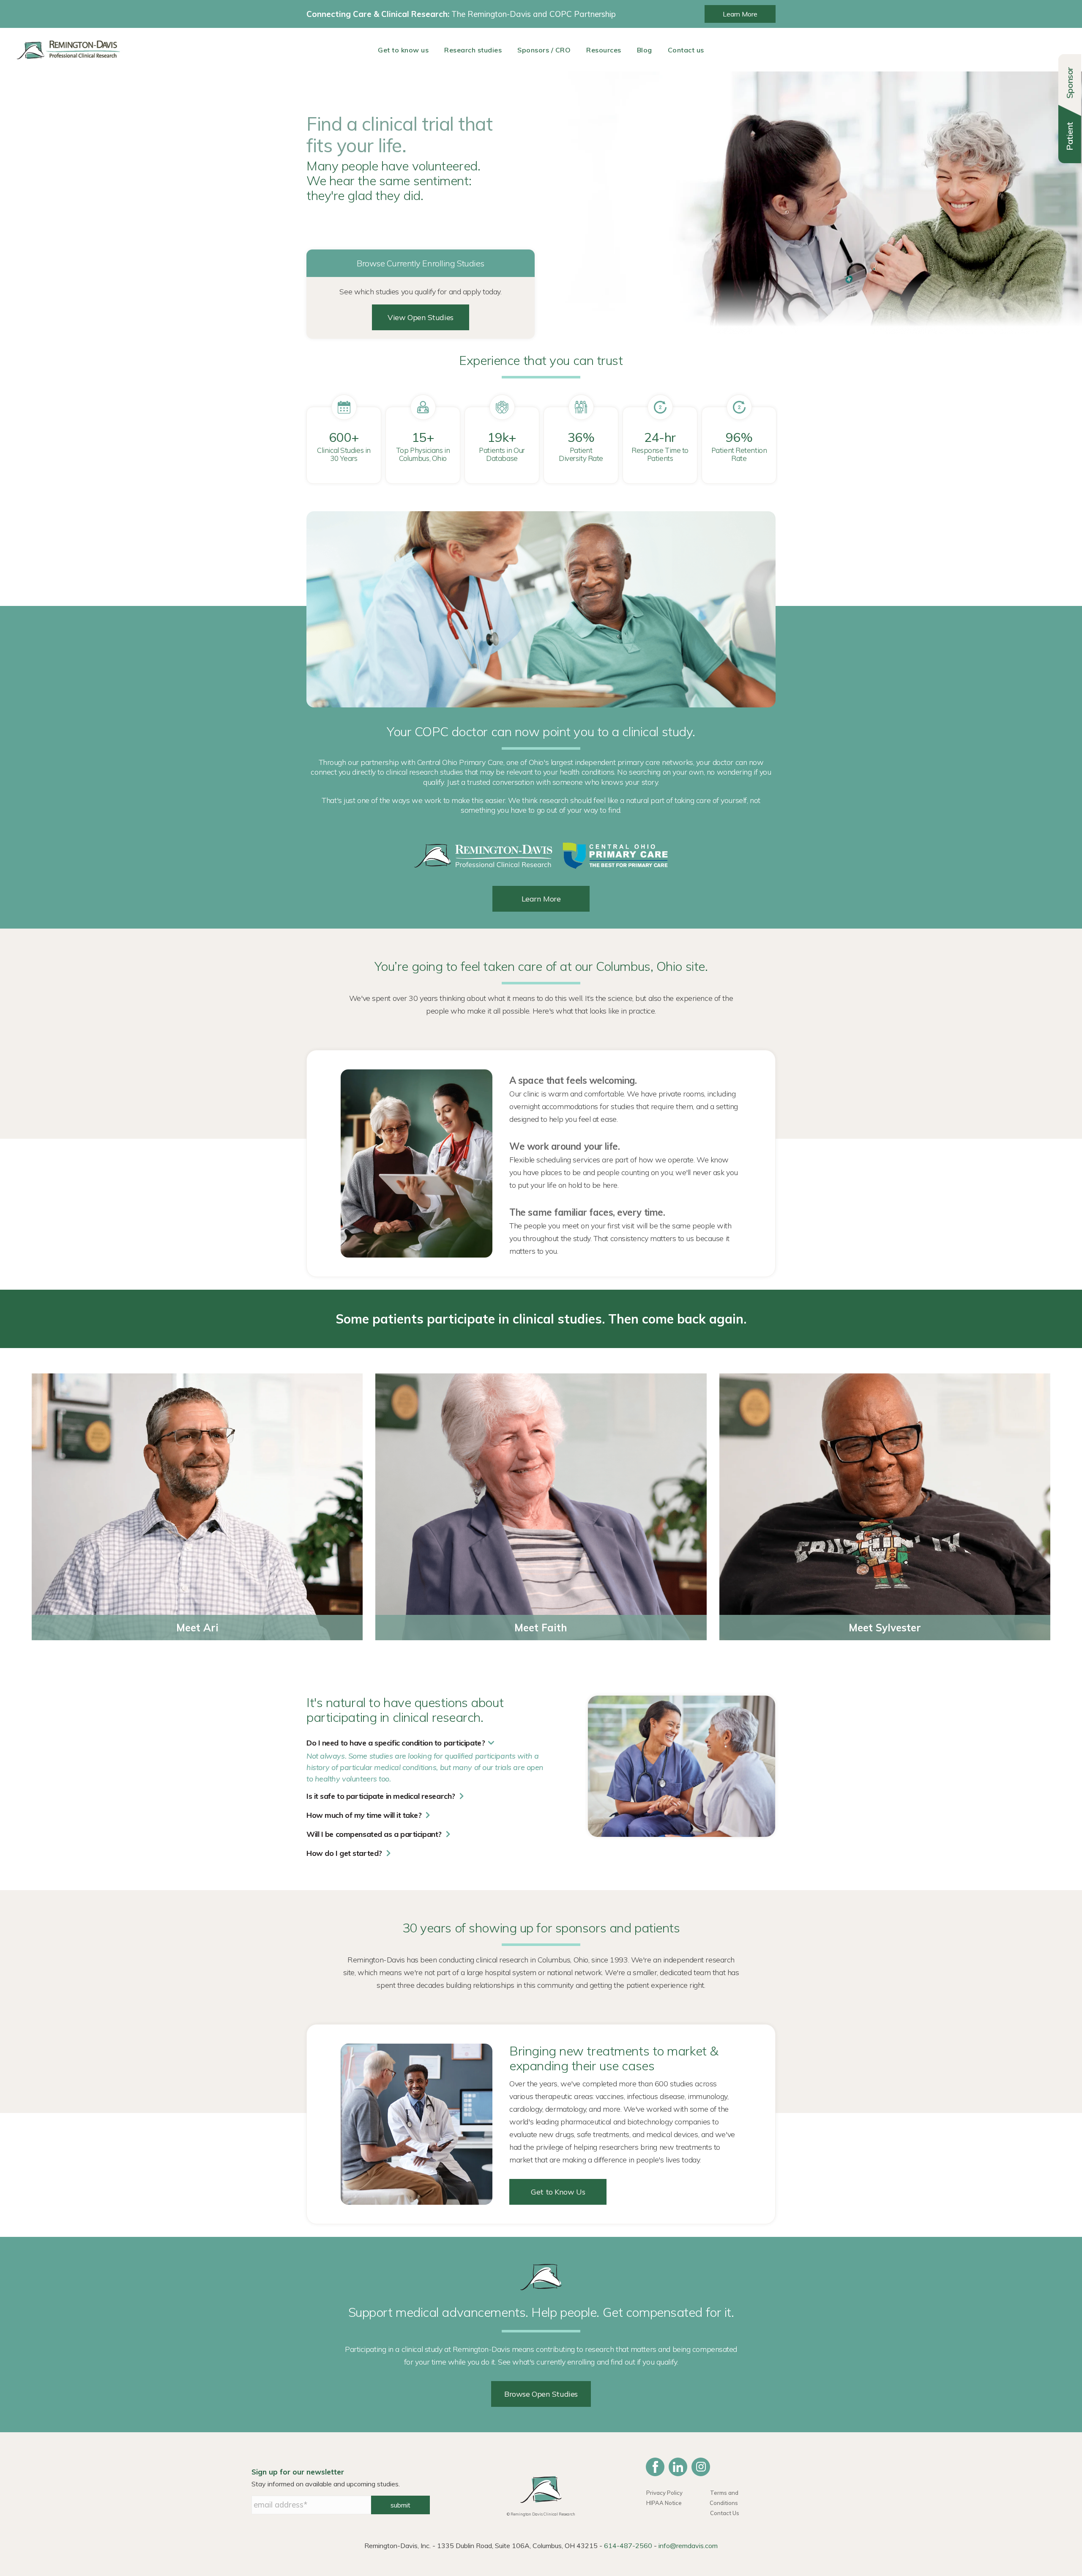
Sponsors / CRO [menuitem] (544, 50)
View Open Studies (421, 317)
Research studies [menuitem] (473, 50)
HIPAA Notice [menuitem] (664, 2503)
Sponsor (1070, 83)
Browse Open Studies (541, 2394)
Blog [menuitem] (645, 50)
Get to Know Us (558, 2192)
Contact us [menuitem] (686, 50)
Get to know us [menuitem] (403, 50)
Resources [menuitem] (604, 50)
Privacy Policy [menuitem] (664, 2493)
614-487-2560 (628, 2546)
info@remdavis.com (688, 2546)
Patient (1070, 136)
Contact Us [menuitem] (725, 2513)
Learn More (740, 14)
